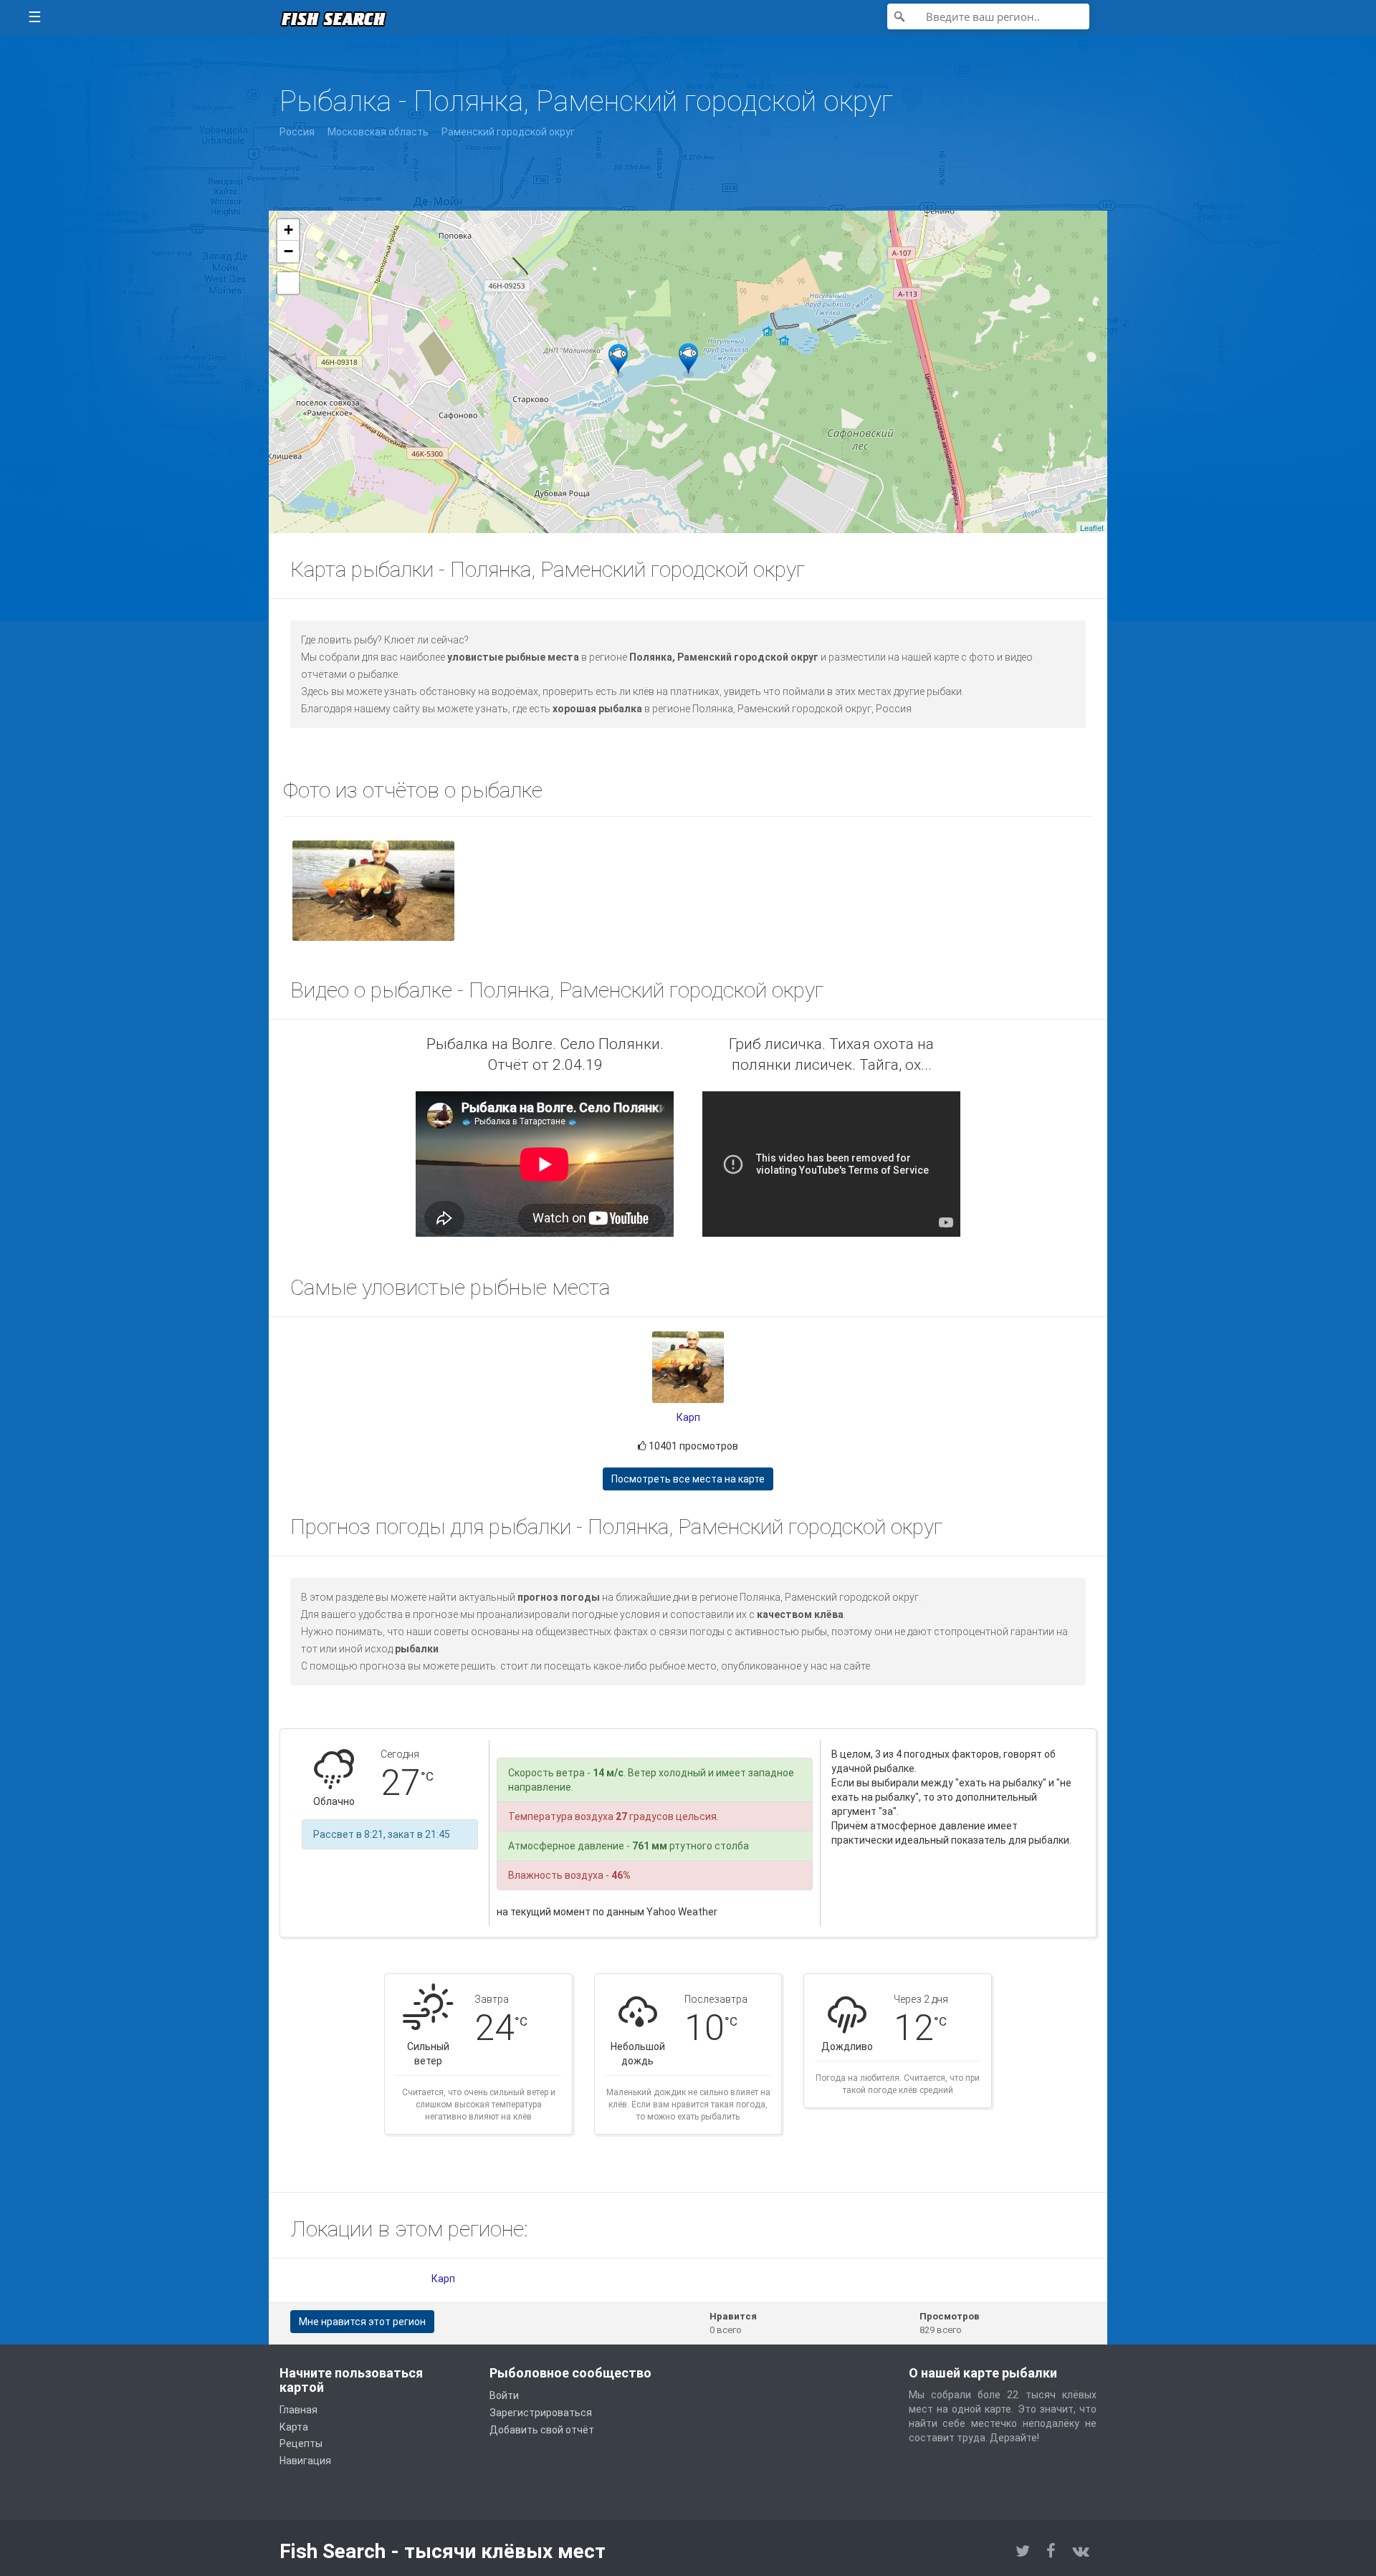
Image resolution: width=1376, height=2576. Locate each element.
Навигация (305, 2461)
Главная (298, 2410)
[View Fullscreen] (288, 283)
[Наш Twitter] (1023, 2551)
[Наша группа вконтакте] (1081, 2551)
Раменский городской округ (508, 132)
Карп (688, 1417)
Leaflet (1092, 527)
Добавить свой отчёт (542, 2430)
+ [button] (288, 230)
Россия (297, 132)
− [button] (288, 251)
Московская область (378, 132)
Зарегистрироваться (541, 2413)
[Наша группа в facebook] (1051, 2551)
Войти (504, 2395)
